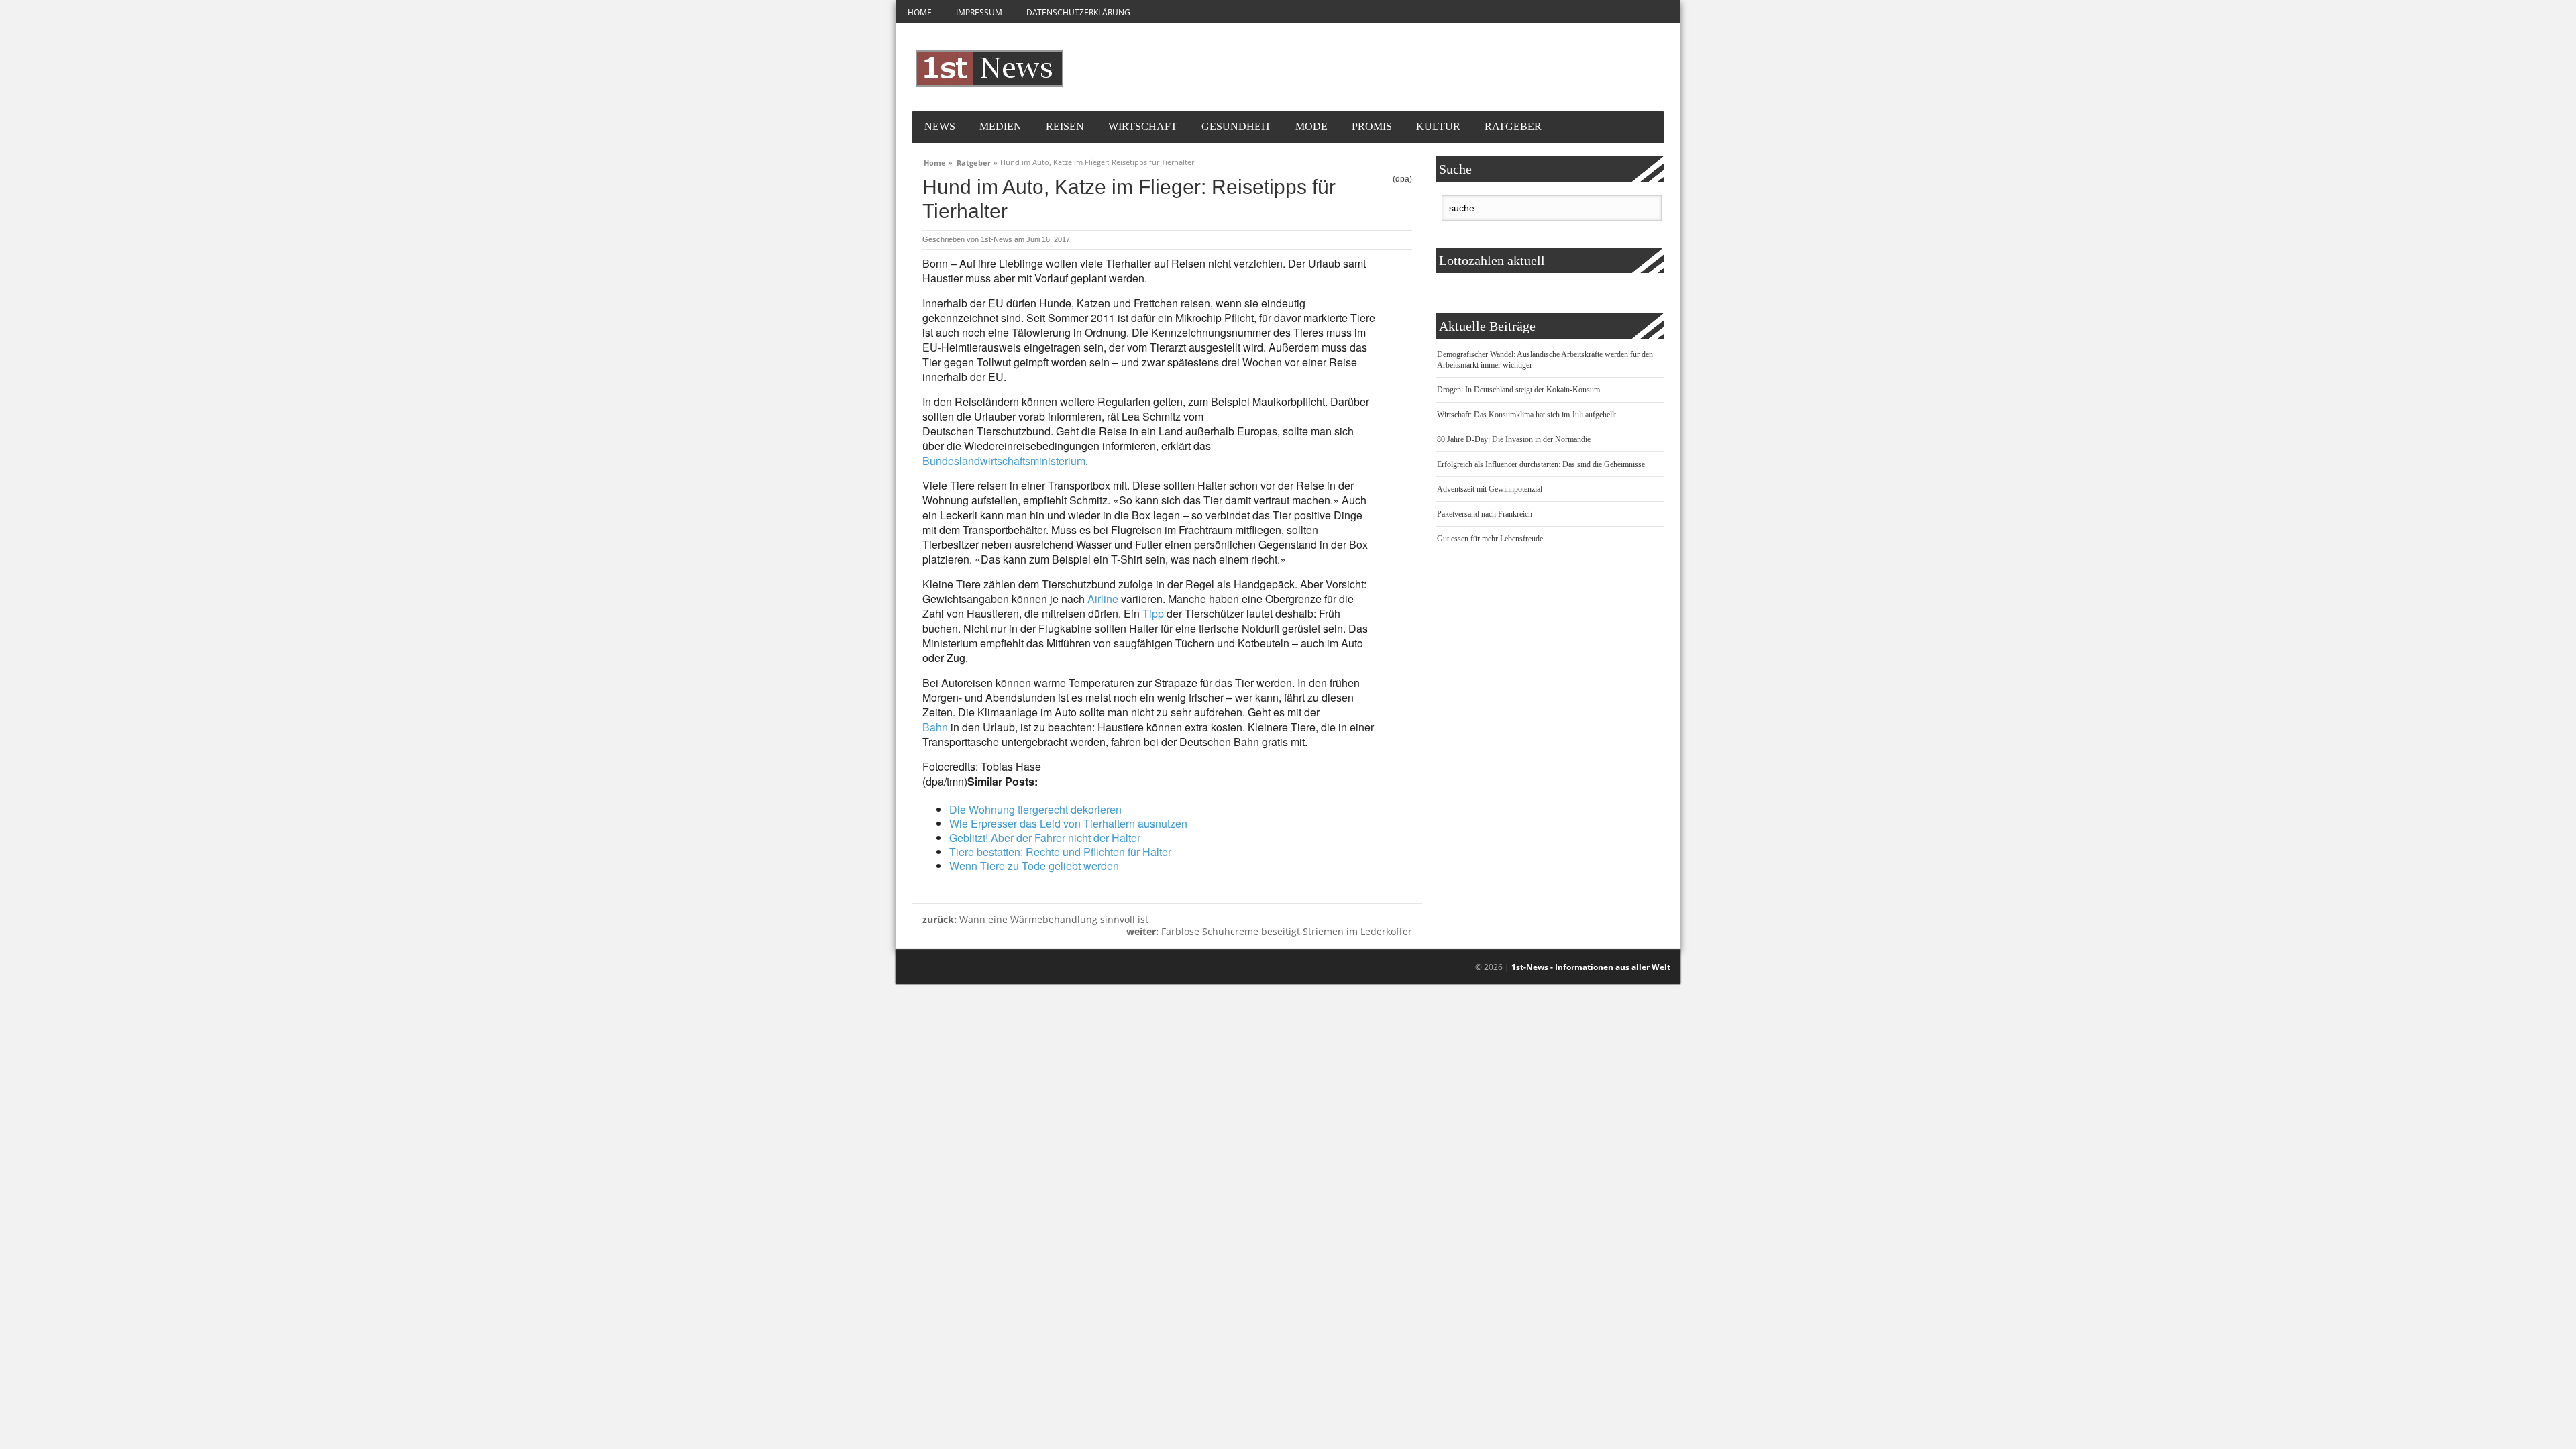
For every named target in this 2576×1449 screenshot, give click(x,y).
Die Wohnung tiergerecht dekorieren (1035, 809)
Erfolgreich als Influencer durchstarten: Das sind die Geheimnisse (1541, 464)
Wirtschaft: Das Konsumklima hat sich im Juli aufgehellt (1526, 415)
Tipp (1153, 613)
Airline (1103, 599)
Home (920, 12)
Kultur (1438, 126)
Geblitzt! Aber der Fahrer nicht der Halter (1045, 838)
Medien (1001, 126)
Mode (1311, 126)
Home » (938, 161)
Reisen (1065, 126)
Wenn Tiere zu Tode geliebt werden (1034, 866)
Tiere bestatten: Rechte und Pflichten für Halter (1060, 852)
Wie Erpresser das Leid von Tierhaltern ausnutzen (1068, 823)
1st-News (997, 239)
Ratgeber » (977, 161)
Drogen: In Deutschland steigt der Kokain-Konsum (1518, 390)
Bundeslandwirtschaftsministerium (1004, 461)
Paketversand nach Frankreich (1485, 514)
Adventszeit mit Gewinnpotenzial (1490, 489)
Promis (1372, 126)
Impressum (979, 12)
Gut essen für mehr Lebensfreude (1490, 539)
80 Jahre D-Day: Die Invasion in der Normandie (1514, 439)
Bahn (935, 727)
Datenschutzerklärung (1078, 12)
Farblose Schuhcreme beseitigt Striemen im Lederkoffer (1269, 931)
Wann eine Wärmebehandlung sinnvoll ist (1035, 919)
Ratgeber (1513, 126)
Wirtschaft (1143, 126)
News (940, 126)
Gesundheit (1236, 126)
